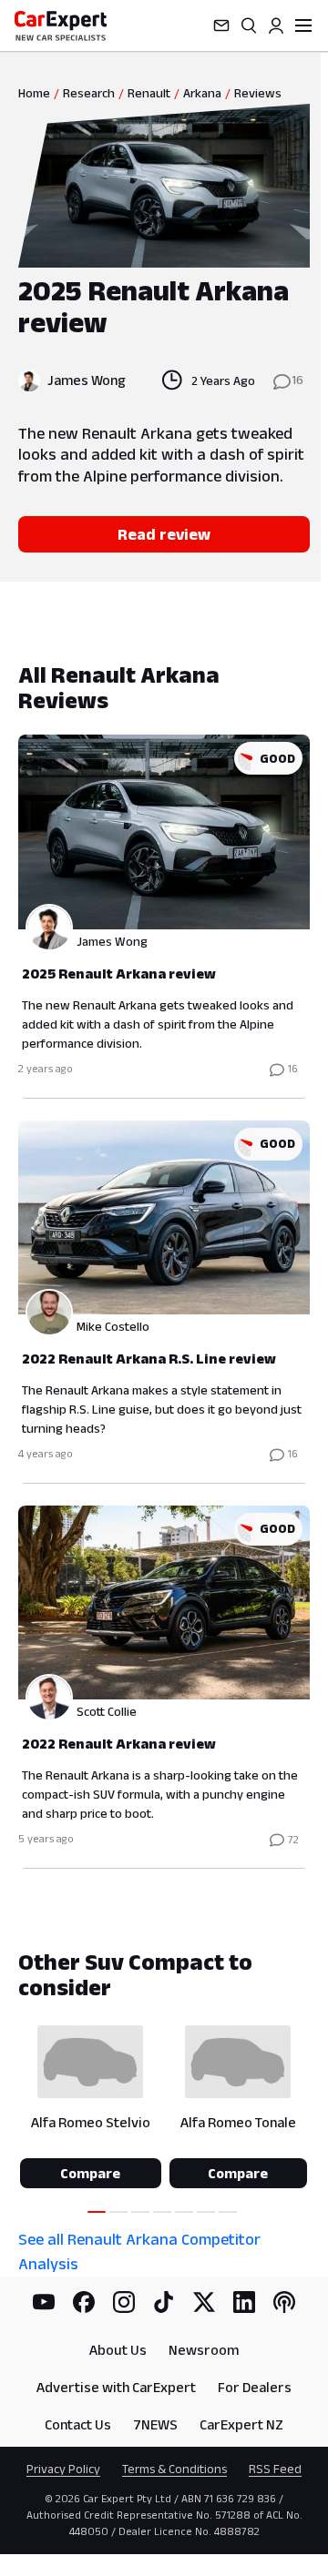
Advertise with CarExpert (116, 2387)
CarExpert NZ (241, 2424)
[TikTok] (164, 2302)
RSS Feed (275, 2469)
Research (89, 93)
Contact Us (78, 2424)
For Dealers (255, 2387)
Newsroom (204, 2350)
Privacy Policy (63, 2469)
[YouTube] (44, 2302)
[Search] (249, 25)
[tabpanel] (164, 1265)
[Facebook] (84, 2302)
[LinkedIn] (244, 2302)
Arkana (202, 93)
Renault (149, 93)
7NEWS (155, 2424)
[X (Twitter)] (204, 2302)
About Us (118, 2350)
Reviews (258, 93)
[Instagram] (124, 2302)
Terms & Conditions (174, 2469)
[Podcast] (284, 2302)
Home (34, 93)
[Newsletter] (221, 25)
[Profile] (276, 25)
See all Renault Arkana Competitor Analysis (139, 2251)
